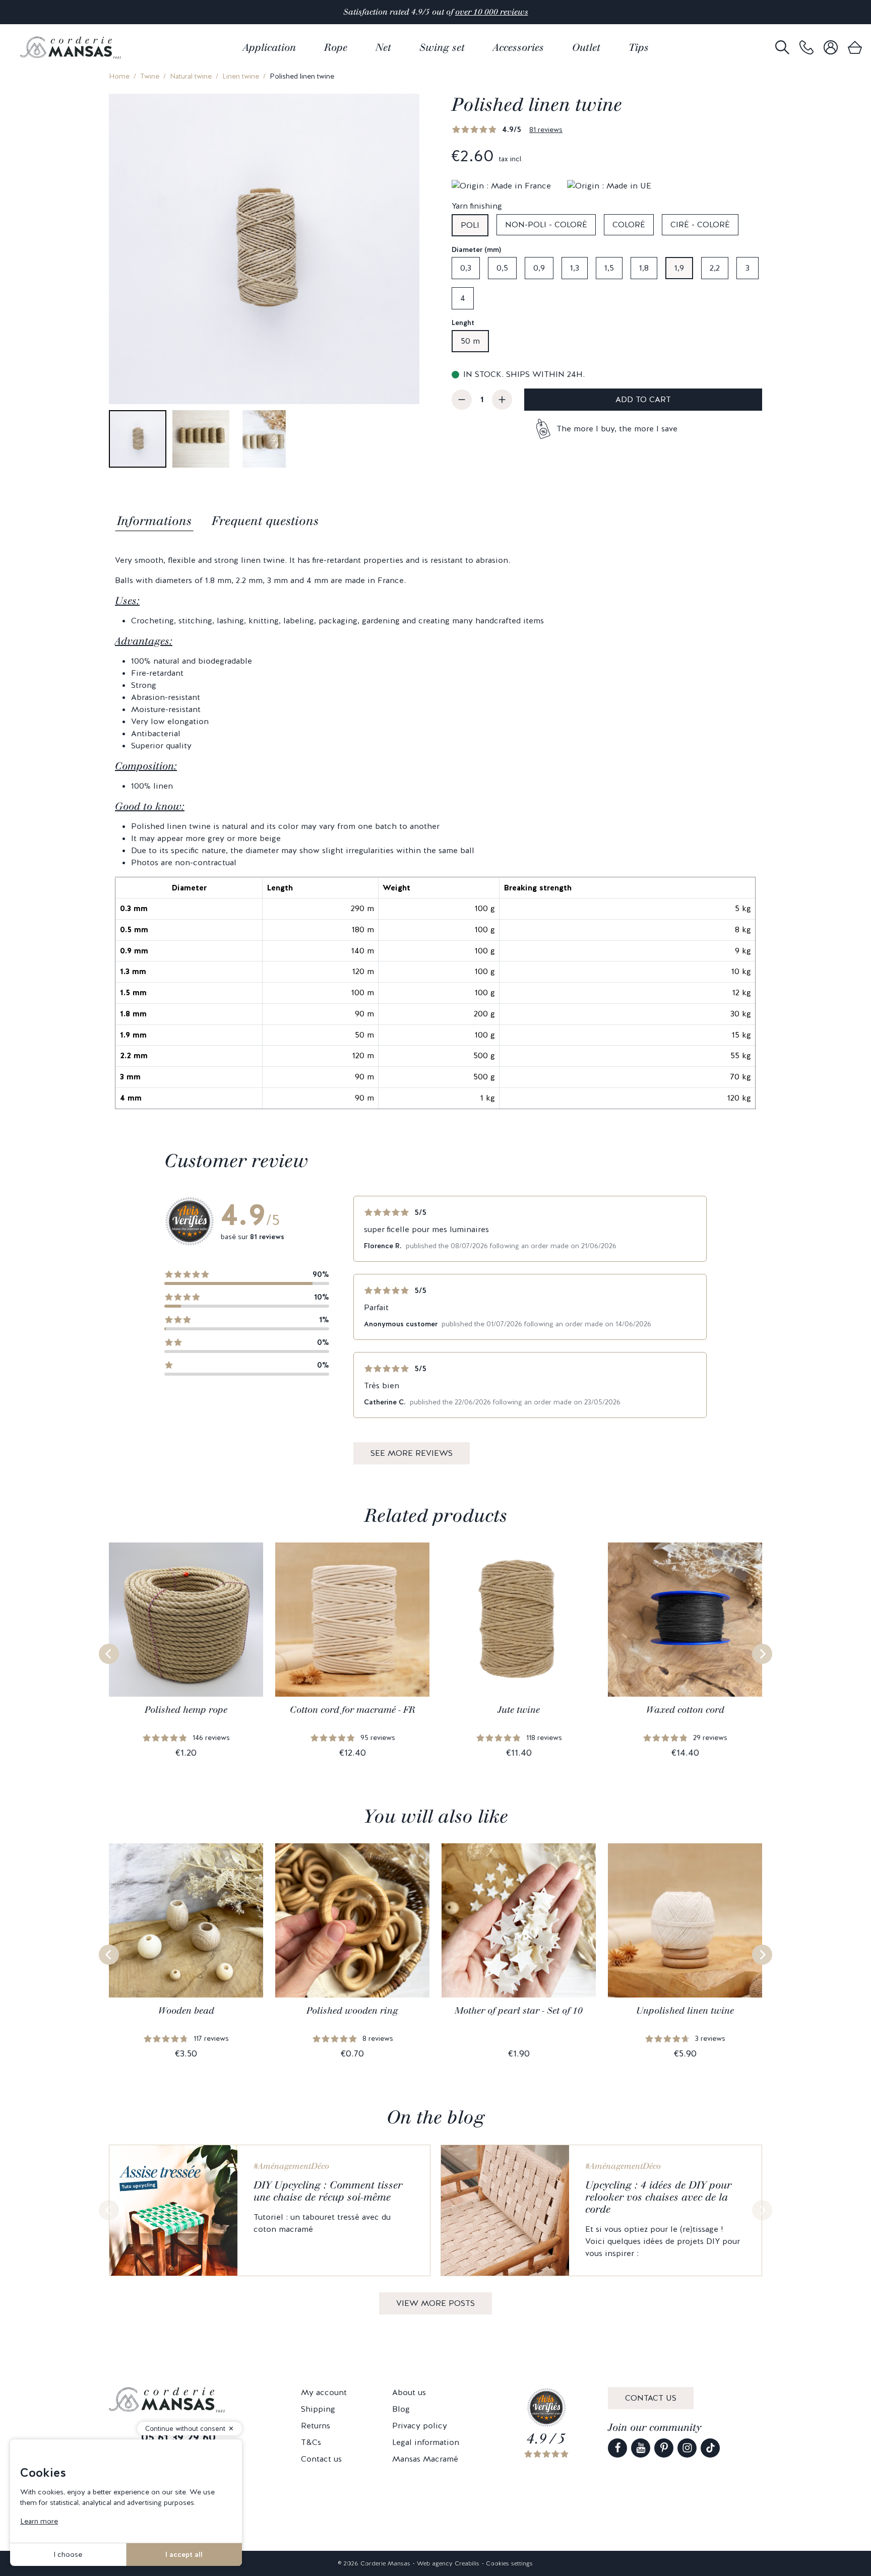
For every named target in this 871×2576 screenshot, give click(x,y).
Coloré (629, 224)
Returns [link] (316, 2426)
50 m (470, 341)
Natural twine (191, 76)
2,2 (715, 268)
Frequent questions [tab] (265, 521)
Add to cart (643, 399)
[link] (806, 48)
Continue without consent (185, 2429)
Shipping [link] (318, 2409)
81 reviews (546, 130)
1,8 (644, 268)
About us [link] (409, 2392)
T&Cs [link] (311, 2442)
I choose (68, 2554)
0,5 (502, 268)
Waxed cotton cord (685, 1710)
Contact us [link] (321, 2459)
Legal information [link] (426, 2442)
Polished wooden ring (352, 2011)
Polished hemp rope (186, 1710)
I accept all (184, 2554)
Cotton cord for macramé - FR (352, 1710)
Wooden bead (186, 2011)
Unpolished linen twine (685, 2011)
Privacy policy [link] (420, 2426)
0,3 (466, 268)
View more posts (435, 2303)
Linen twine (241, 76)
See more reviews (412, 1453)
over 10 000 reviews (492, 12)
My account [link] (324, 2392)
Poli (470, 225)
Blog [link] (401, 2409)
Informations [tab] (154, 521)
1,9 (679, 268)
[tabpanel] (435, 832)
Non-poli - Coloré (546, 224)
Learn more (39, 2521)
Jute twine (519, 1710)
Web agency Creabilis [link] (448, 2563)
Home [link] (119, 76)
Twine (150, 76)
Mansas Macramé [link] (425, 2459)
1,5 (609, 268)
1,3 (575, 268)
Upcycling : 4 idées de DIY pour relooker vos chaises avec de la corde (658, 2197)
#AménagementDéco (291, 2166)
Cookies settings (509, 2563)
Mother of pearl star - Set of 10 (519, 2011)
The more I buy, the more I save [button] (617, 429)
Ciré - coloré (700, 224)
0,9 (539, 268)
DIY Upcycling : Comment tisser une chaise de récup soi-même (328, 2191)
